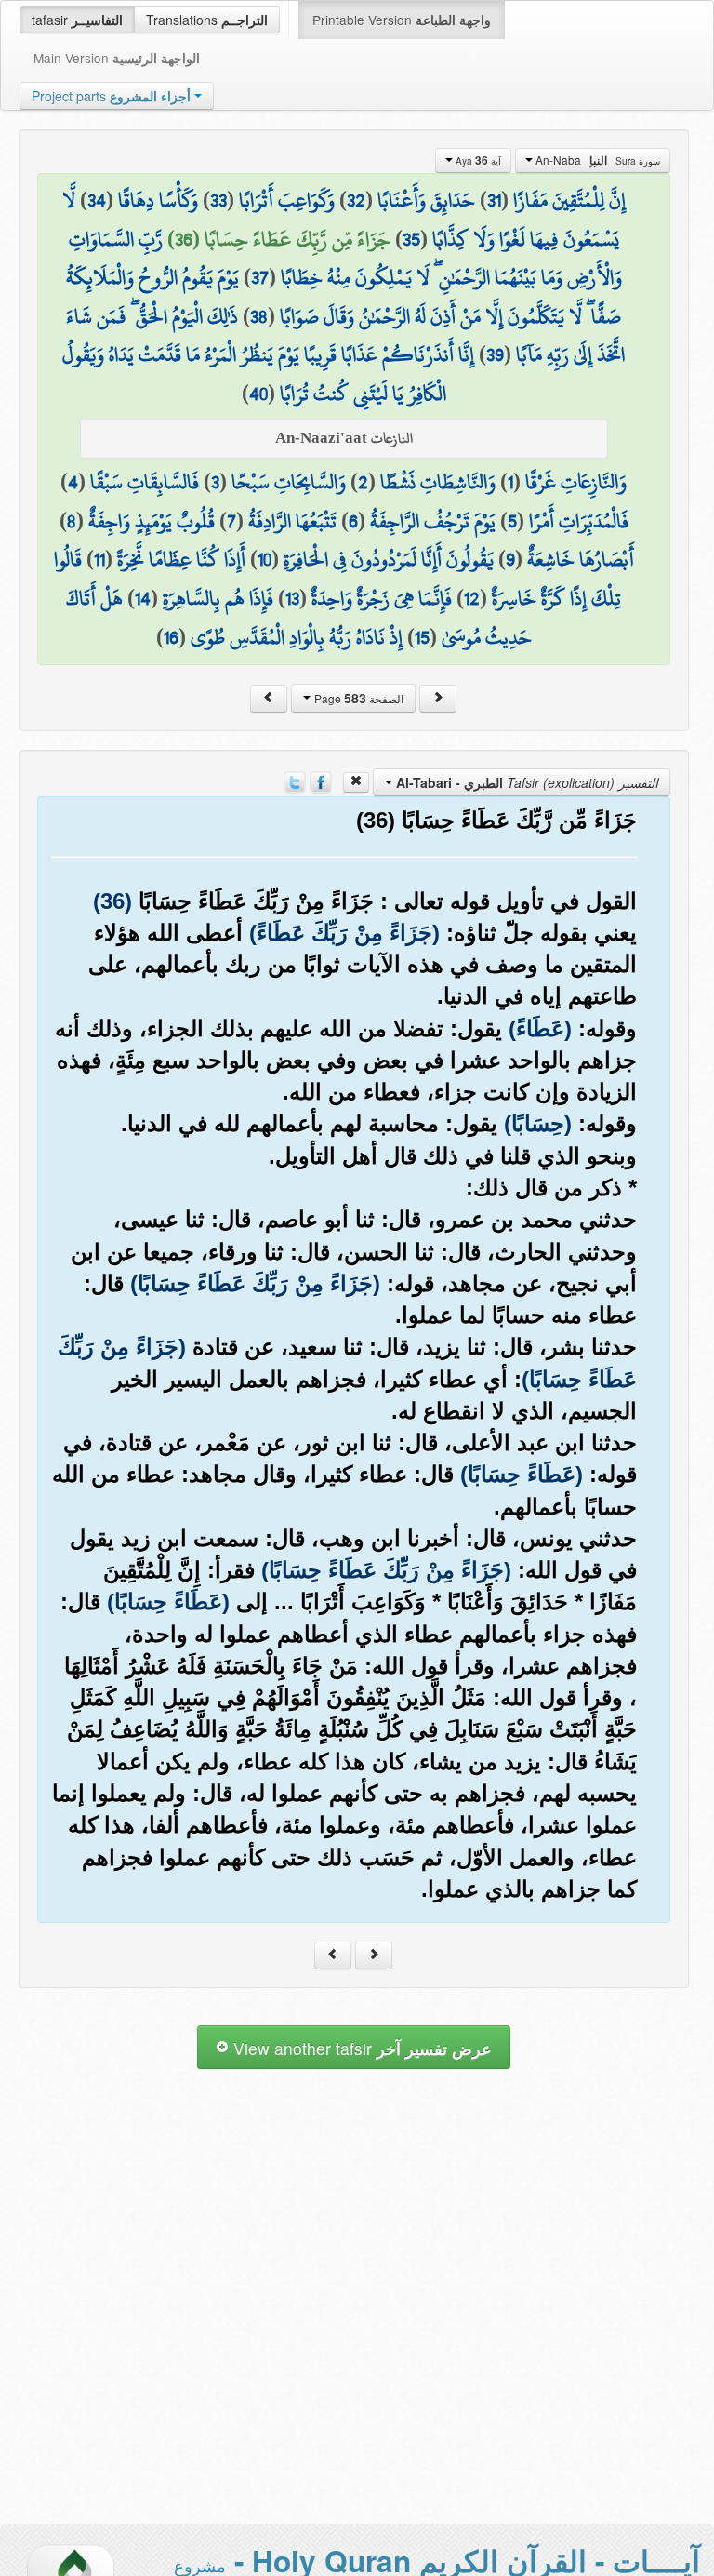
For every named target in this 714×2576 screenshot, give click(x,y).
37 (260, 277)
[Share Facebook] (321, 781)
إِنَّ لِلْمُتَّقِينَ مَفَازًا (569, 200)
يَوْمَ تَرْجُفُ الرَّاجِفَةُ (433, 521)
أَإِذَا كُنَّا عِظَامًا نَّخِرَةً (181, 559)
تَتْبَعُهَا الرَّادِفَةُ (292, 521)
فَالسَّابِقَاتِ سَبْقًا (145, 482)
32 (356, 200)
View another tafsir (360, 2048)
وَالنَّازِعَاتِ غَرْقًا (576, 482)
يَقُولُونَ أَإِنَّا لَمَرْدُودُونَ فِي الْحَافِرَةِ (389, 559)
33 (218, 200)
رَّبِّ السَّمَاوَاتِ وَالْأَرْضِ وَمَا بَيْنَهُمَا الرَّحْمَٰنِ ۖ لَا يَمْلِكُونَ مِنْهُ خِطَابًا (345, 259)
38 (259, 316)
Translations (207, 20)
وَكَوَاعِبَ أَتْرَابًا (287, 200)
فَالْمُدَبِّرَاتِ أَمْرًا (579, 521)
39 (495, 354)
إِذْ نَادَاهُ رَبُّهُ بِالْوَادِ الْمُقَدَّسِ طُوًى (297, 637)
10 (264, 559)
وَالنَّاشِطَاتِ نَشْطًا (438, 482)
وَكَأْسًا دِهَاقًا (158, 200)
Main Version (117, 58)
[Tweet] (295, 781)
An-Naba (596, 160)
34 (97, 200)
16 (171, 637)
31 (494, 200)
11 (99, 559)
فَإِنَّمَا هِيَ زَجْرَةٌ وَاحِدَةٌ (382, 598)
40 (258, 394)
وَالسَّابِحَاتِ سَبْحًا (289, 482)
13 (292, 598)
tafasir (77, 20)
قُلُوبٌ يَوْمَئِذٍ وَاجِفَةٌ (152, 521)
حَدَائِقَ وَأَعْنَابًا (426, 200)
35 (411, 239)
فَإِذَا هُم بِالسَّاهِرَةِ (218, 598)
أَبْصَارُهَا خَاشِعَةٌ (581, 559)
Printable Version (402, 20)
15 (422, 637)
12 (472, 598)
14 (143, 598)
